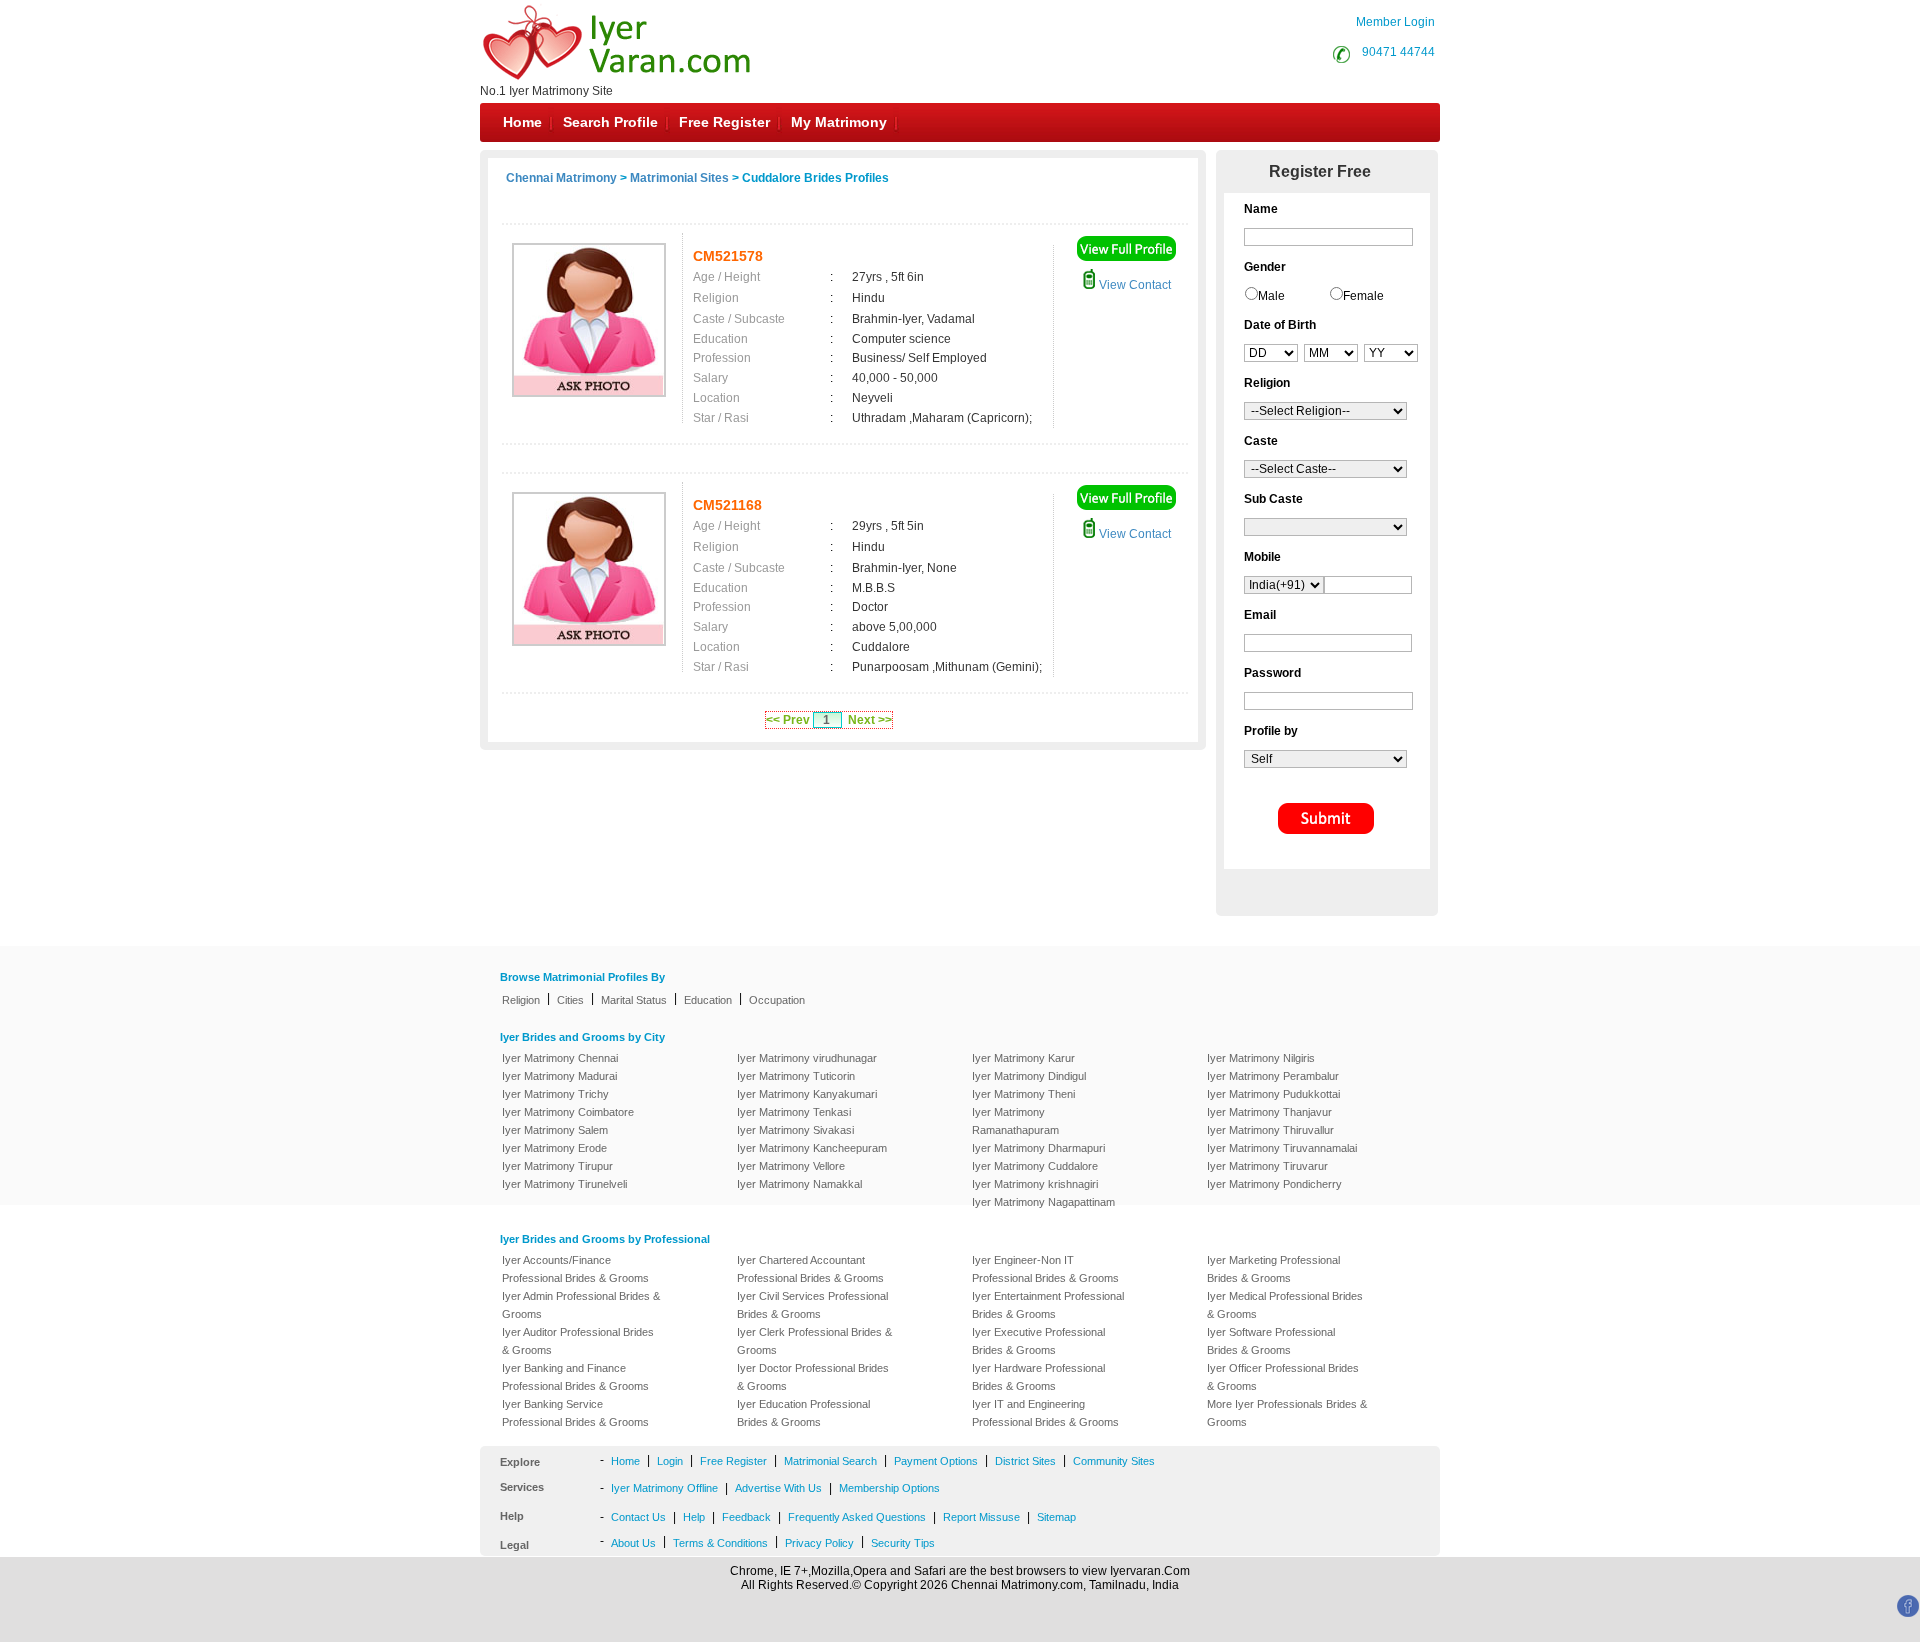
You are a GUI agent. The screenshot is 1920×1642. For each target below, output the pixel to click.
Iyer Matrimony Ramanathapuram (1015, 1121)
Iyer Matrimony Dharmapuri (1038, 1148)
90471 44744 (1398, 52)
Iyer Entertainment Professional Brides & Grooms (1048, 1305)
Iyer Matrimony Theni (1023, 1094)
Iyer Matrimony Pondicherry (1274, 1184)
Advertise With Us (778, 1488)
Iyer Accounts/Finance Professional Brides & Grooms (575, 1269)
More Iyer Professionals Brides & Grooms (1287, 1413)
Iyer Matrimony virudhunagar (807, 1058)
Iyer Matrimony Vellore (791, 1166)
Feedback (746, 1517)
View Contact (1133, 285)
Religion (521, 1000)
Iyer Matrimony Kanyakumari (807, 1094)
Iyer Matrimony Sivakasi (795, 1130)
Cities (570, 1000)
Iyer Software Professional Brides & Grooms (1271, 1341)
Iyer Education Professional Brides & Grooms (803, 1413)
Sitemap (1056, 1517)
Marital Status (634, 1000)
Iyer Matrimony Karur (1023, 1058)
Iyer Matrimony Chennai (560, 1058)
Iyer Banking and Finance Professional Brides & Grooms (575, 1377)
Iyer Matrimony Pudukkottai (1273, 1094)
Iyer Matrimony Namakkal (799, 1184)
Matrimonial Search (830, 1461)
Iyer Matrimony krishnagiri (1035, 1184)
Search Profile (610, 122)
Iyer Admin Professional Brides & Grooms (581, 1305)
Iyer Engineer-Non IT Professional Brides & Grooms (1045, 1269)
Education (708, 1000)
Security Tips (903, 1543)
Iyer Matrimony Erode (554, 1148)
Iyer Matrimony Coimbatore (568, 1112)
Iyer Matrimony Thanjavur (1269, 1112)
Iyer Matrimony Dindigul (1029, 1076)
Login (670, 1461)
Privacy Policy (819, 1543)
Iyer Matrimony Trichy (555, 1094)
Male (1271, 296)
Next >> (870, 720)
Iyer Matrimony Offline (664, 1488)
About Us (633, 1543)
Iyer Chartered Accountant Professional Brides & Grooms (810, 1269)
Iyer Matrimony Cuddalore (1035, 1166)
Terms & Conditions (720, 1543)
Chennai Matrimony (561, 178)
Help (694, 1517)
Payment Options (936, 1461)
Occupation (777, 1000)
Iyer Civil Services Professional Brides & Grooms (812, 1305)
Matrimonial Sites (679, 178)
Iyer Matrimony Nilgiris (1261, 1058)
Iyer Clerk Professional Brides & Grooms (814, 1341)
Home (522, 122)
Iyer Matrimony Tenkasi (794, 1112)
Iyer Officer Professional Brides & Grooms (1283, 1377)
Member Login (1395, 22)
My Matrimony (839, 122)
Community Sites (1114, 1461)
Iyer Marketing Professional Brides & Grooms (1273, 1269)
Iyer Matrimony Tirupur (557, 1166)
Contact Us (638, 1517)
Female (1363, 296)
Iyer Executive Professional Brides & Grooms (1038, 1341)
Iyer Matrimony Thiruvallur (1270, 1130)
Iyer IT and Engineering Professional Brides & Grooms (1045, 1413)
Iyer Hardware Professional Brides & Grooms (1038, 1377)
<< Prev (788, 720)
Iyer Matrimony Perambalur (1273, 1076)
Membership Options (889, 1488)
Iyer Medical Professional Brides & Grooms (1285, 1305)
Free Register (724, 122)
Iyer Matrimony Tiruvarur (1267, 1166)
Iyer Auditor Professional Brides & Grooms (578, 1341)
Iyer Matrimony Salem (555, 1130)
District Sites (1025, 1461)
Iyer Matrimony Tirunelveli (564, 1184)
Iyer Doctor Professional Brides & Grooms (813, 1377)
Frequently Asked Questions (857, 1517)
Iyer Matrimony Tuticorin (796, 1076)
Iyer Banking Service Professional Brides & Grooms (575, 1413)
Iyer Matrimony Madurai (559, 1076)
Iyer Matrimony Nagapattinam (1043, 1202)
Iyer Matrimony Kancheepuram (812, 1148)
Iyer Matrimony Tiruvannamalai (1282, 1148)
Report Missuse (981, 1517)
